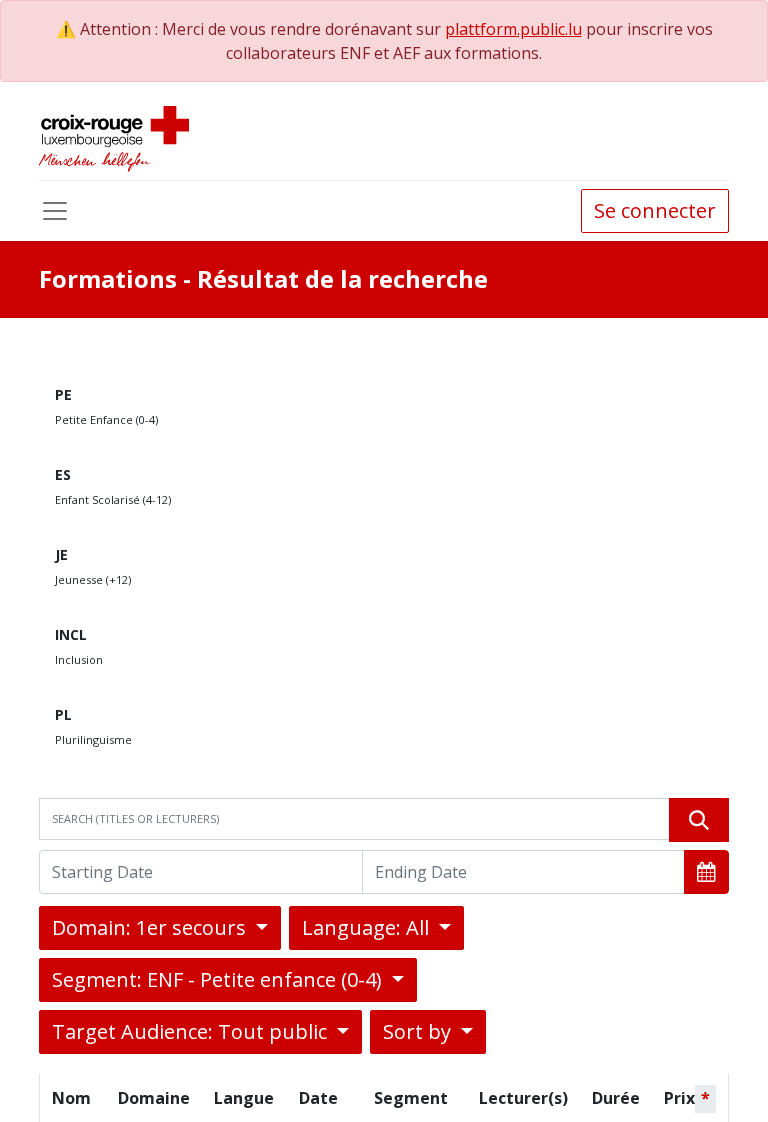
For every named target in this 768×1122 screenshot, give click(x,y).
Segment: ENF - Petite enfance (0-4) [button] (219, 979)
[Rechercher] (699, 820)
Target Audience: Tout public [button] (192, 1031)
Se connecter (655, 210)
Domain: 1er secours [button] (151, 927)
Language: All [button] (368, 927)
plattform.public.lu (513, 29)
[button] (706, 872)
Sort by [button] (419, 1031)
